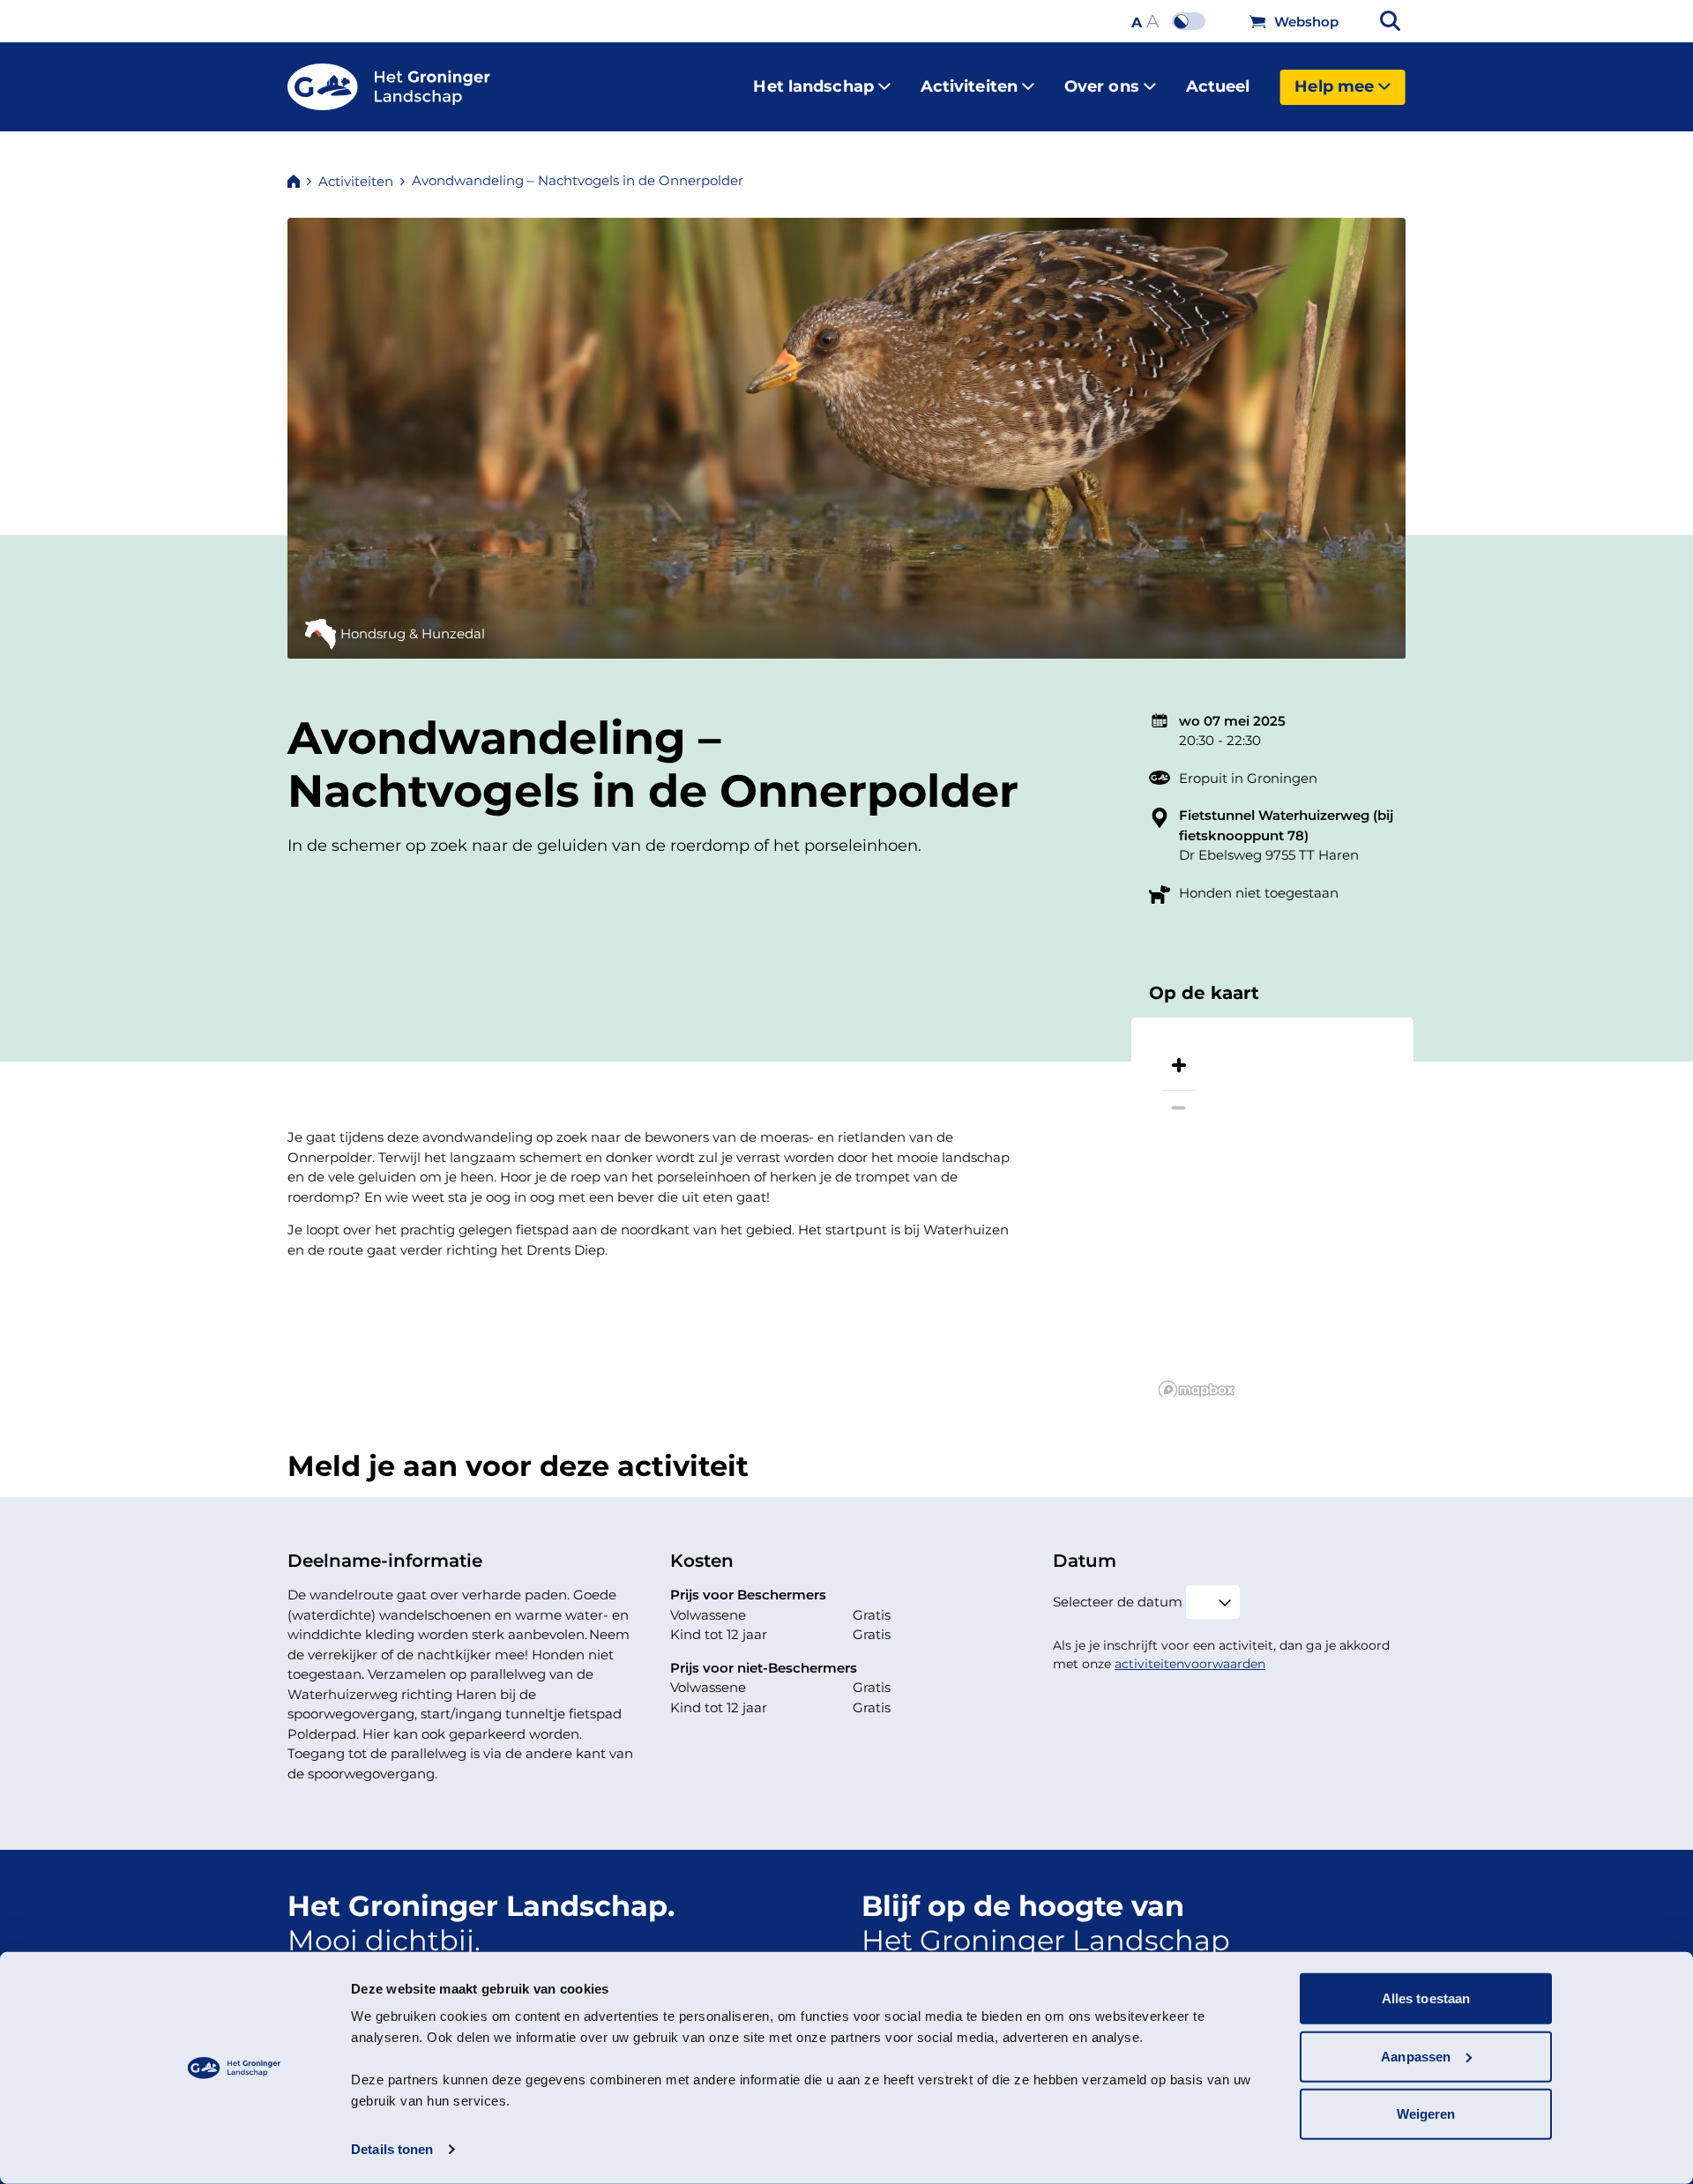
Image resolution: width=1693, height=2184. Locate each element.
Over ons (1102, 86)
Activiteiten (969, 86)
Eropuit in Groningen (1248, 778)
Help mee (1334, 86)
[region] (1272, 1207)
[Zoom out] (1179, 1107)
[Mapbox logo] (1197, 1390)
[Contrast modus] (1193, 21)
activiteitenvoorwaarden (1190, 1664)
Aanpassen (1416, 2056)
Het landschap (813, 86)
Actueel (1218, 86)
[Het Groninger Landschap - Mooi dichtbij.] (389, 87)
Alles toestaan (1426, 1998)
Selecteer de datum (1118, 1602)
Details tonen (392, 2149)
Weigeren (1426, 2114)
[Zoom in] (1179, 1065)
